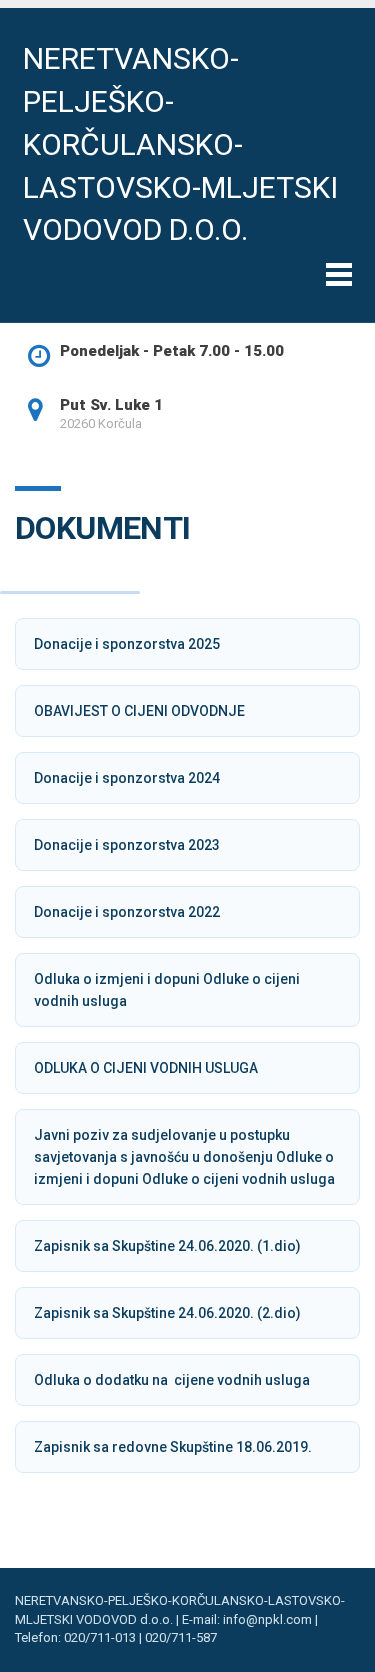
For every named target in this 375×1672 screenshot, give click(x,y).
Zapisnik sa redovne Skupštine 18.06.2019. (173, 1447)
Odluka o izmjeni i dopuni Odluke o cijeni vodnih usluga (167, 990)
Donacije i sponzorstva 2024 (127, 778)
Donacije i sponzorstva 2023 (127, 845)
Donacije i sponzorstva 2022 (127, 912)
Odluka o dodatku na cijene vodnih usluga (172, 1380)
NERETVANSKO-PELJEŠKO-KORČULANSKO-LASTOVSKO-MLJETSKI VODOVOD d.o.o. (180, 144)
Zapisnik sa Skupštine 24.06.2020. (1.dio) (167, 1246)
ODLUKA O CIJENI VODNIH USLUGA (146, 1068)
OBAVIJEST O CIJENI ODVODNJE (139, 711)
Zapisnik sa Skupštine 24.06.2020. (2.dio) (167, 1313)
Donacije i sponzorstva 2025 (127, 644)
